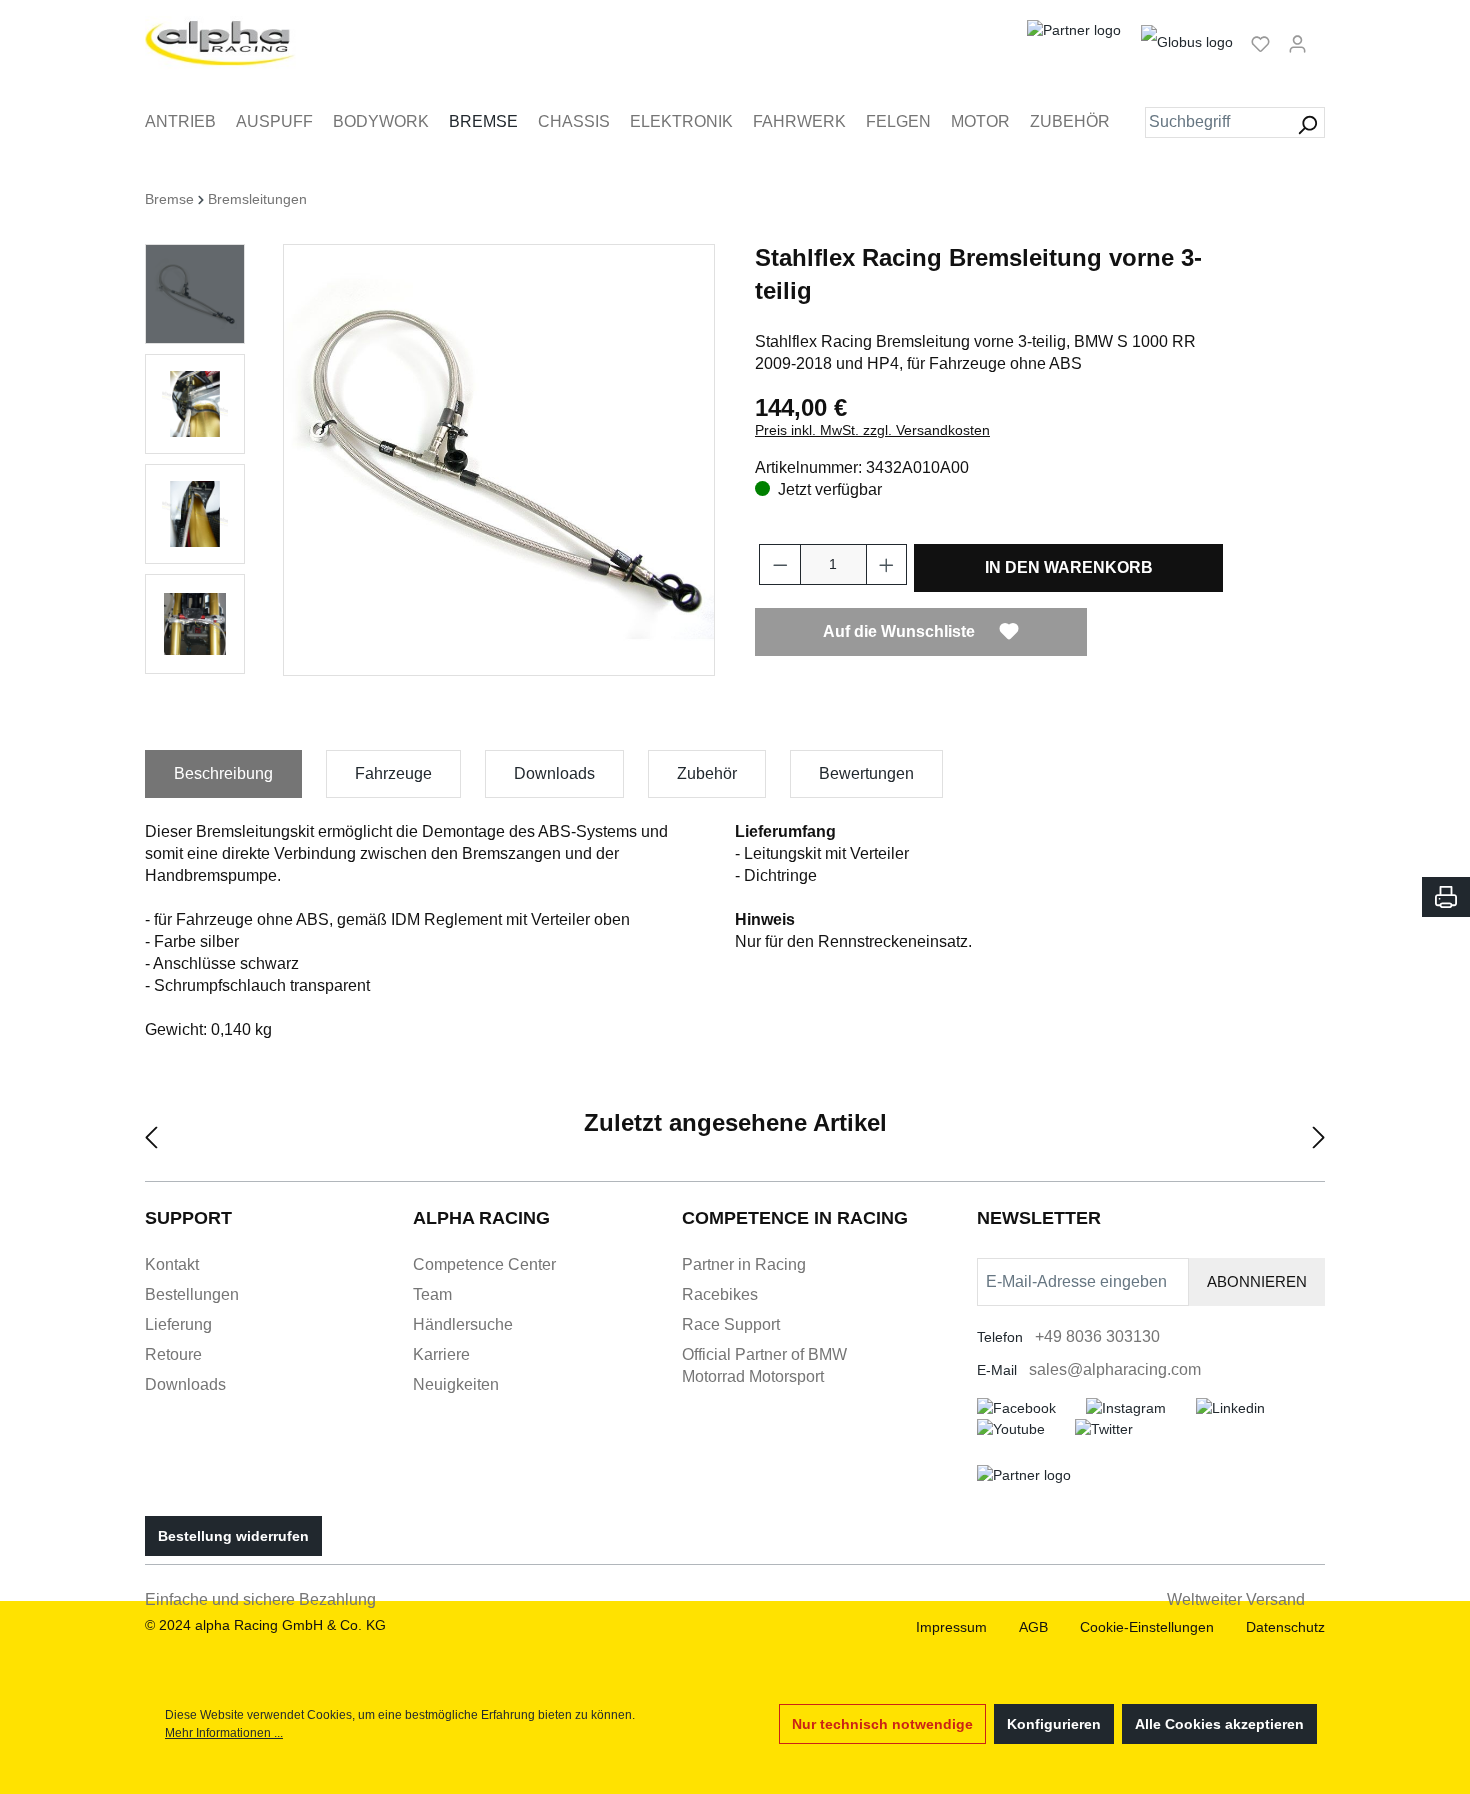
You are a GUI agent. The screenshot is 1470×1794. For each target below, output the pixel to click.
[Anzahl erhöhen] (887, 564)
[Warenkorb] (1322, 35)
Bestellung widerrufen (233, 1536)
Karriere (441, 1354)
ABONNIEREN (1257, 1281)
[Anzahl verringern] (780, 564)
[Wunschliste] (1260, 43)
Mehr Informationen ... (224, 1733)
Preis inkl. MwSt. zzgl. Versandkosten (872, 430)
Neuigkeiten (456, 1384)
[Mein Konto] (1297, 43)
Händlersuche (463, 1324)
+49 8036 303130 (1097, 1336)
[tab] (223, 774)
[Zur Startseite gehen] (220, 43)
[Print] (1446, 897)
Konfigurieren (1054, 1724)
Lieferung (178, 1324)
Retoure (173, 1354)
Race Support (731, 1324)
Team (432, 1294)
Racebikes (720, 1294)
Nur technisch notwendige (882, 1724)
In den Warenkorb (1069, 567)
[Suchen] (1307, 122)
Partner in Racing (744, 1264)
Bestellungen (192, 1294)
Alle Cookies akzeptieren (1219, 1724)
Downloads (185, 1384)
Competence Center (484, 1264)
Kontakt (172, 1264)
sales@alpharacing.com (1115, 1369)
